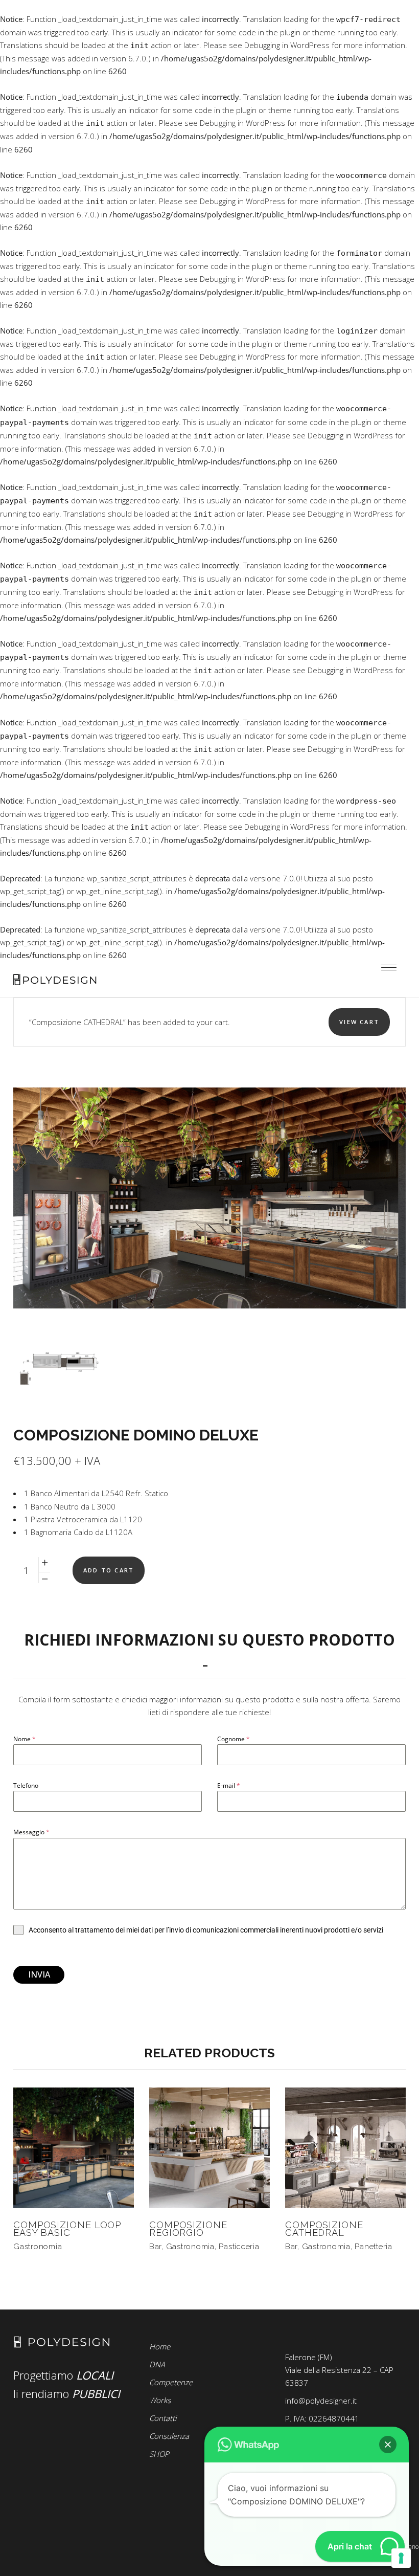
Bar (155, 2247)
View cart (359, 1022)
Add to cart (109, 1570)
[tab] (209, 1652)
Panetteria (374, 2247)
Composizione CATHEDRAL (324, 2229)
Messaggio (31, 1832)
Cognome (234, 1739)
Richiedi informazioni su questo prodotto (209, 1640)
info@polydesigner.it (321, 2401)
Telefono (26, 1785)
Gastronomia (38, 2247)
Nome (25, 1739)
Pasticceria (239, 2247)
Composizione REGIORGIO (188, 2229)
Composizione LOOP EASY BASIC (67, 2229)
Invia (39, 1974)
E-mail (229, 1785)
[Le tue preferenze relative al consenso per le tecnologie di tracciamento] (401, 2558)
